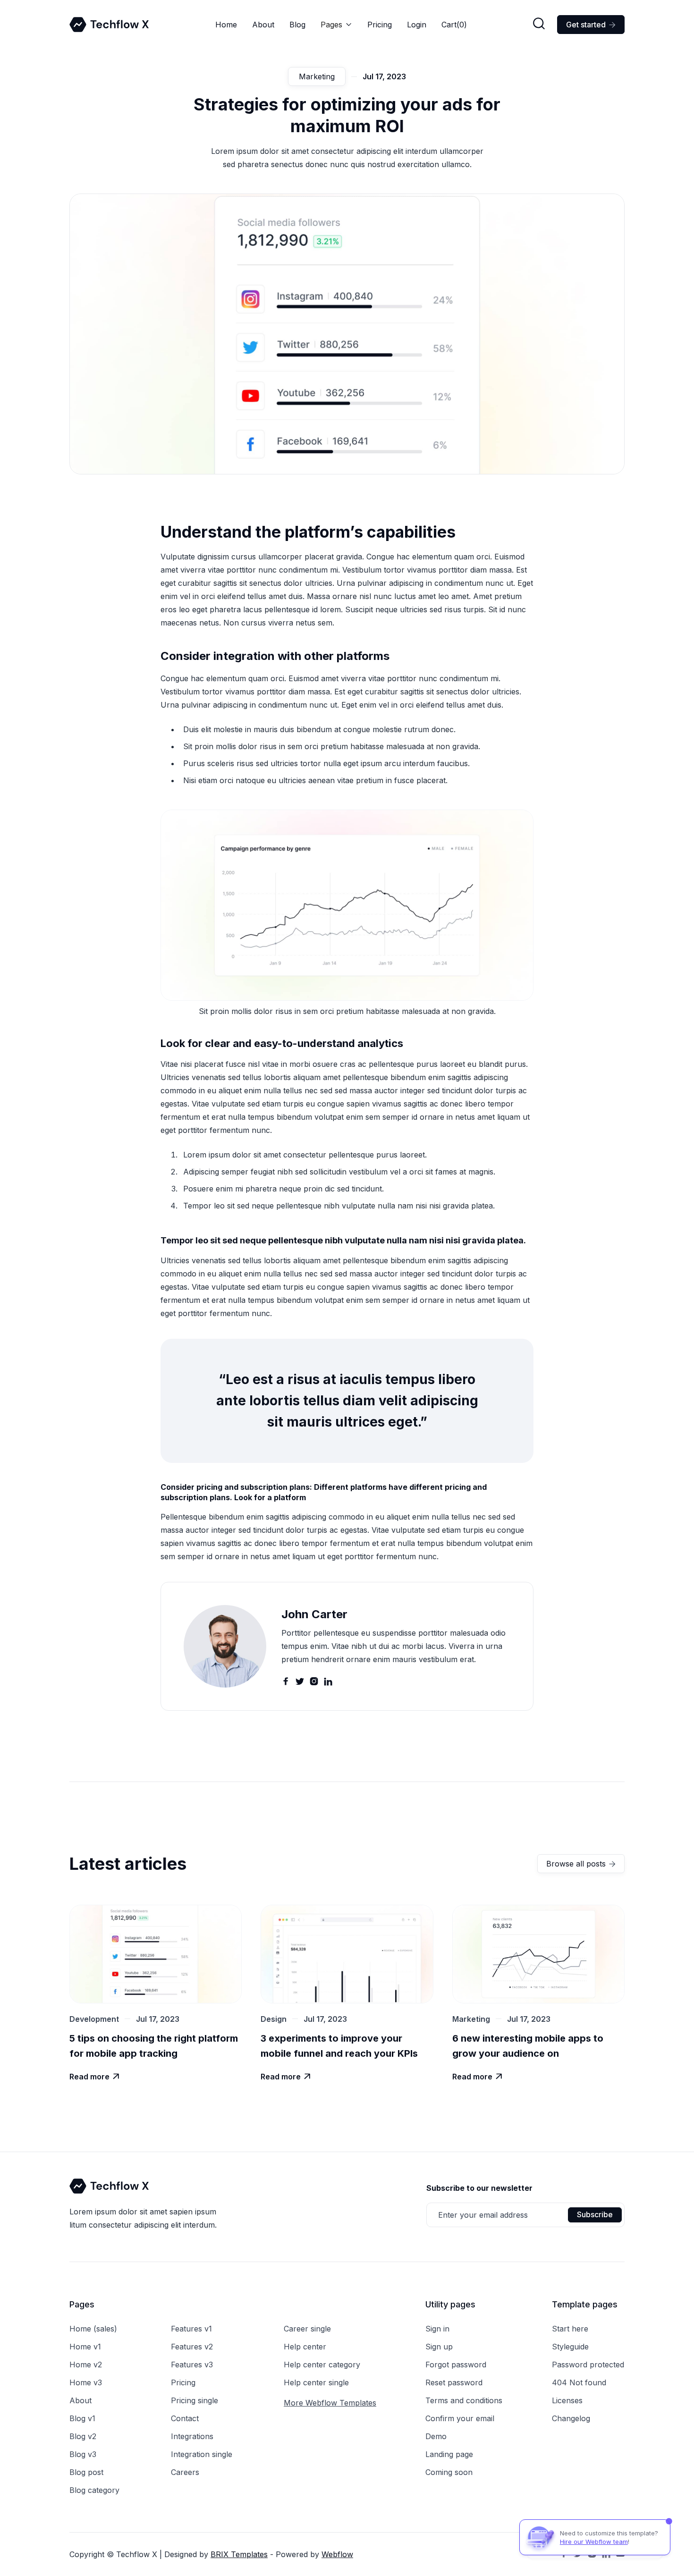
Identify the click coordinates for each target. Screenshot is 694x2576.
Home (226, 25)
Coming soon (449, 2472)
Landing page (449, 2454)
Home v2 (86, 2365)
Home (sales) (93, 2329)
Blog (297, 25)
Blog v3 (83, 2454)
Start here (570, 2329)
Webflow (337, 2554)
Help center (305, 2347)
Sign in (437, 2329)
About (263, 25)
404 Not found (579, 2382)
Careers (185, 2472)
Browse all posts (581, 1864)
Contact (185, 2418)
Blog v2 (83, 2436)
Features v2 (192, 2347)
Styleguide (570, 2347)
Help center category (322, 2365)
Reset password (454, 2382)
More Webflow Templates (330, 2403)
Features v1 (191, 2329)
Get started (591, 25)
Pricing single (195, 2400)
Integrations (192, 2436)
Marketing (317, 76)
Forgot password (456, 2365)
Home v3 (86, 2382)
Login (417, 25)
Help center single (316, 2382)
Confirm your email (460, 2418)
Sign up (439, 2347)
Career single (307, 2329)
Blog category (94, 2490)
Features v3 (192, 2365)
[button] (336, 25)
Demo (436, 2436)
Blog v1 (82, 2418)
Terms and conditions (464, 2400)
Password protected (588, 2365)
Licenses (567, 2400)
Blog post (86, 2472)
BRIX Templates (239, 2554)
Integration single (202, 2454)
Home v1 (85, 2347)
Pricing (380, 25)
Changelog (571, 2418)
